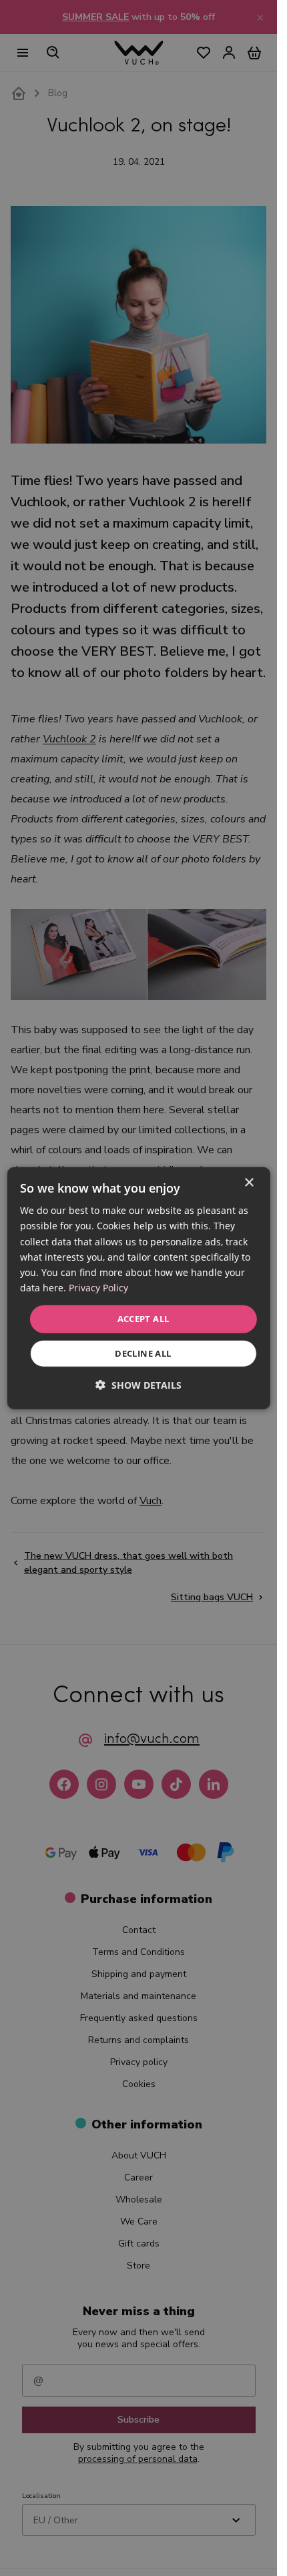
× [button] (249, 1183)
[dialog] (138, 1288)
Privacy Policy (98, 1288)
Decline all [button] (143, 1353)
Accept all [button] (143, 1319)
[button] (138, 1384)
